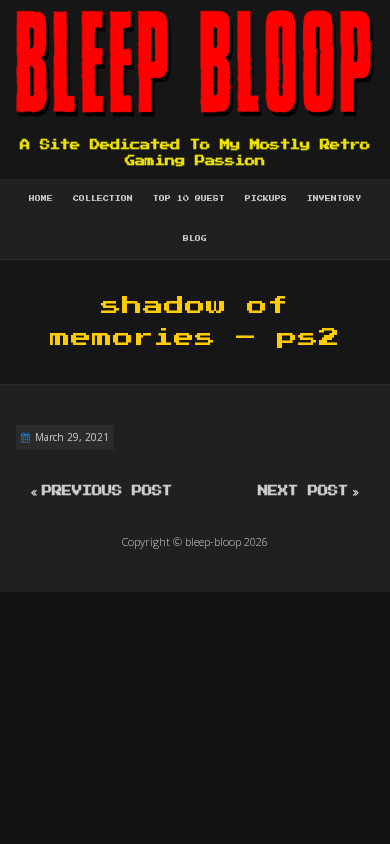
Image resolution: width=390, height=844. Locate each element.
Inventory (334, 199)
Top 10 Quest (189, 199)
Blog (195, 239)
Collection (103, 199)
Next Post (303, 491)
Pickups (266, 199)
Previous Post (107, 491)
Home (41, 199)
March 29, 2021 (72, 437)
